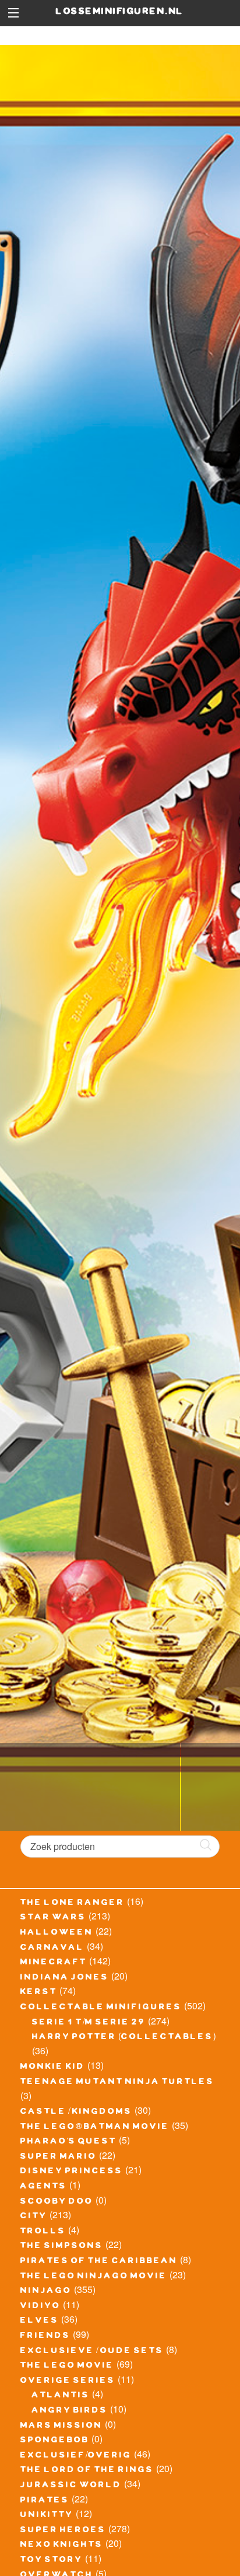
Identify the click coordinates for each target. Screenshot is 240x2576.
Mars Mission (61, 2427)
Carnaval (52, 1949)
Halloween (57, 1933)
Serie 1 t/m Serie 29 (89, 2023)
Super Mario (59, 2158)
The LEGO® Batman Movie (95, 2128)
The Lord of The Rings (87, 2471)
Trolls (43, 2232)
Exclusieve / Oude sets (92, 2352)
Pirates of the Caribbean (99, 2262)
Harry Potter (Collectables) (124, 2038)
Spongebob (55, 2441)
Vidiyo (40, 2307)
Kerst (39, 1993)
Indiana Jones (65, 1978)
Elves (40, 2322)
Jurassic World (71, 2486)
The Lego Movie (67, 2366)
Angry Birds (70, 2411)
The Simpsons (62, 2247)
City (34, 2217)
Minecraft (54, 1963)
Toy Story (52, 2561)
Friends (45, 2337)
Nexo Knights (62, 2546)
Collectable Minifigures (101, 2008)
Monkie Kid (53, 2068)
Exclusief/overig (76, 2456)
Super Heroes (63, 2531)
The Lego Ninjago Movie (94, 2277)
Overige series (68, 2382)
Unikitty (47, 2516)
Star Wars (53, 1918)
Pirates (45, 2501)
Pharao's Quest (68, 2142)
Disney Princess (72, 2172)
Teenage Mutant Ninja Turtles (117, 2083)
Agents (44, 2187)
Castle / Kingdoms (76, 2113)
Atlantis (61, 2396)
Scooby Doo (57, 2202)
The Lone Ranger (73, 1904)
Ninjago (46, 2292)
